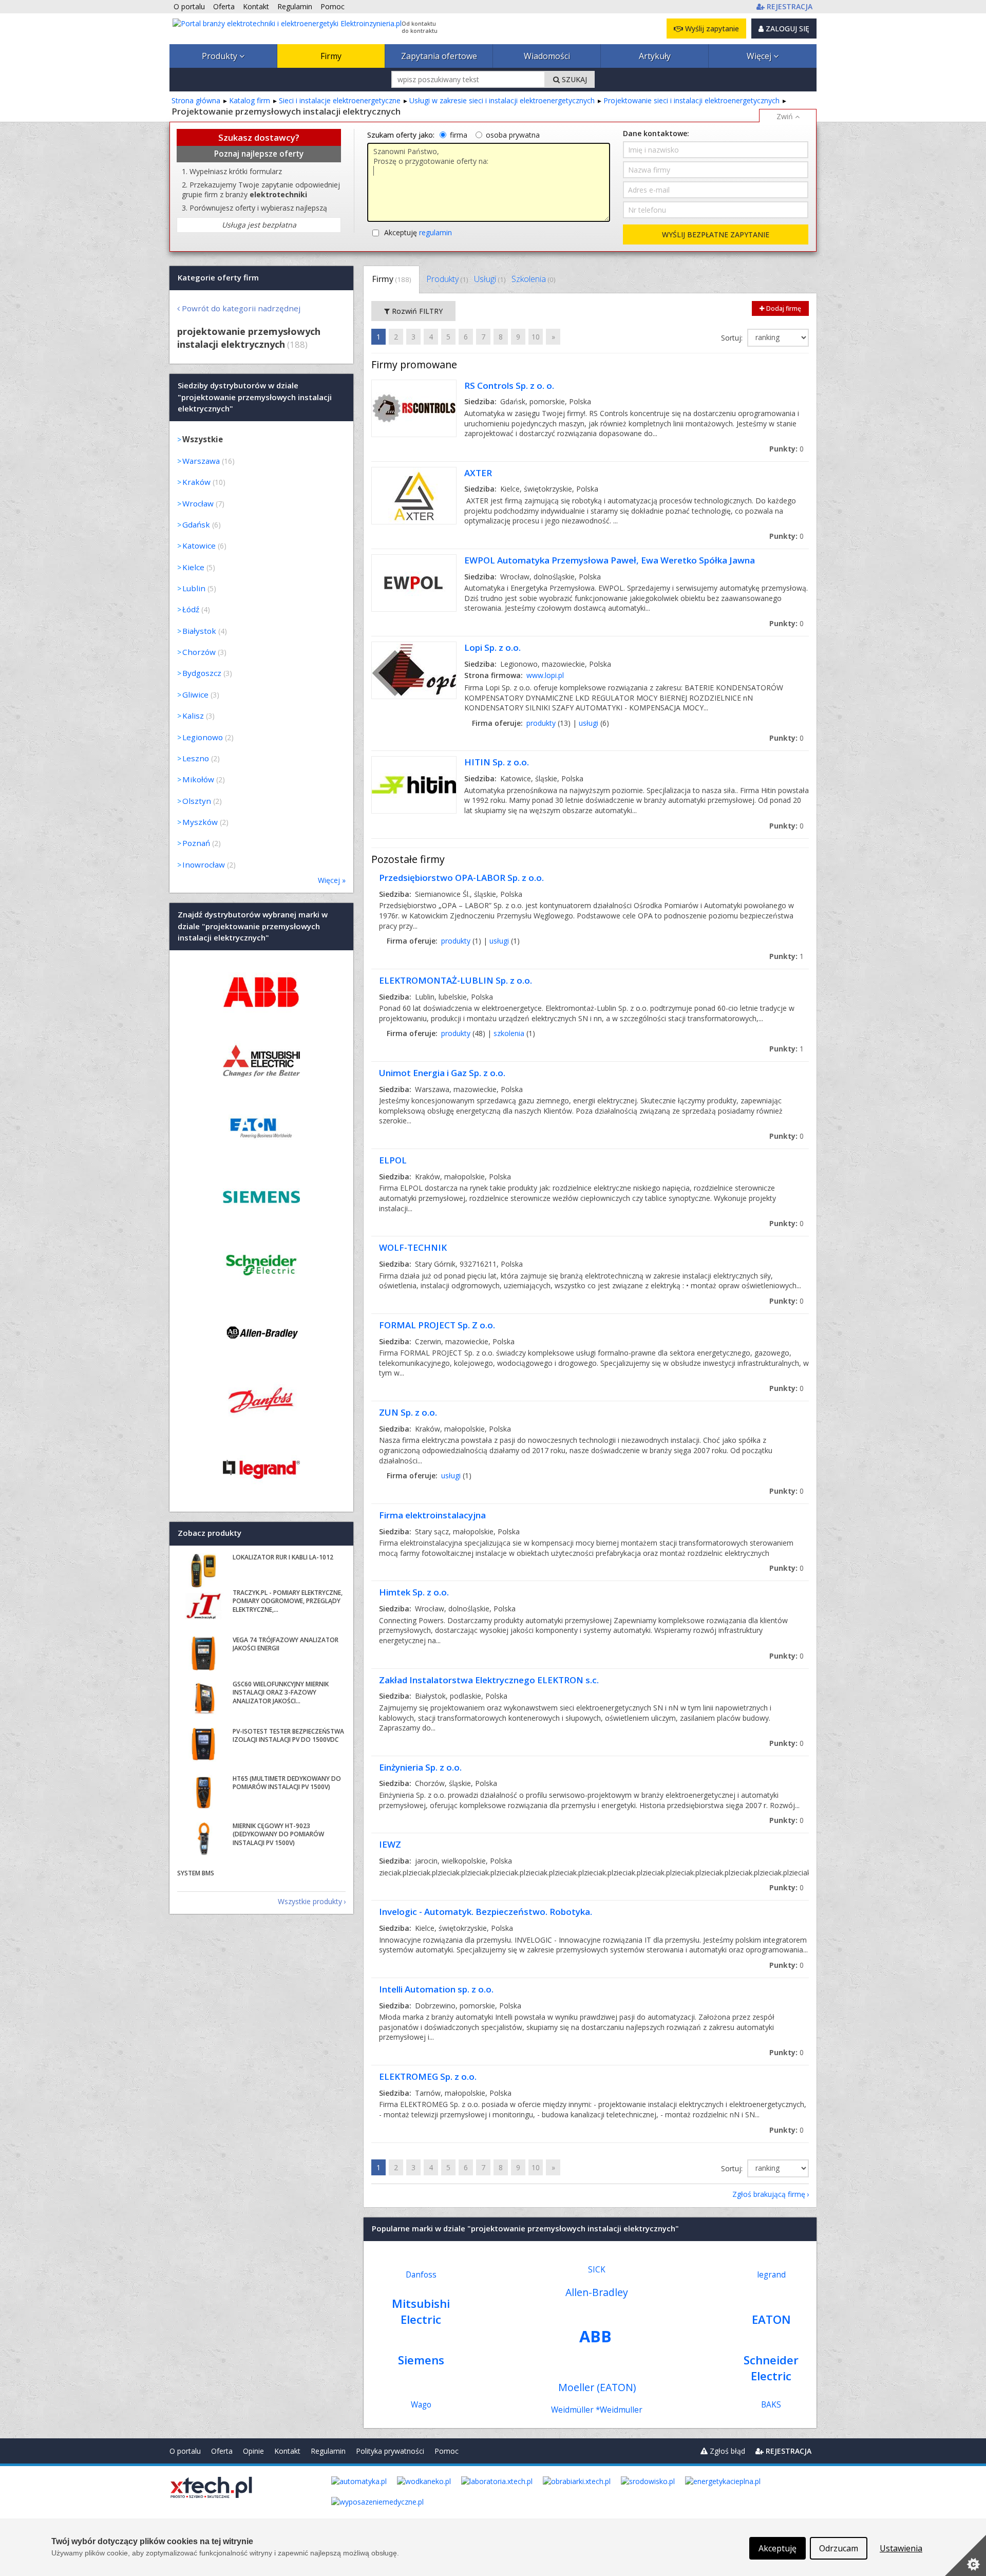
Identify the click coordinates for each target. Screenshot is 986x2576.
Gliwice (195, 694)
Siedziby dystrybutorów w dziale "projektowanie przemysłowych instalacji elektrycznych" (255, 397)
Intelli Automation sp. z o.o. (436, 1989)
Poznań (196, 843)
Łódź (191, 609)
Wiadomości (547, 56)
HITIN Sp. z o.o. (497, 762)
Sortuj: (733, 338)
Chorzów (199, 652)
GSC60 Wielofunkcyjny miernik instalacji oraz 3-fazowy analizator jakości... (281, 1693)
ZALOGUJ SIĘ (786, 29)
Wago (421, 2405)
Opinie (253, 2451)
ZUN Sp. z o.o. (408, 1412)
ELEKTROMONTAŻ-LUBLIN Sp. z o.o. (456, 980)
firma (459, 135)
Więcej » (332, 880)
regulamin (435, 232)
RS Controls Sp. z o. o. (509, 386)
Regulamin (328, 2451)
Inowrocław (204, 864)
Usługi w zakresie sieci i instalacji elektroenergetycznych (502, 100)
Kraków (196, 482)
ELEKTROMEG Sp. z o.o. (428, 2076)
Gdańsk (196, 524)
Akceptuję (418, 232)
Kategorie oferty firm (218, 277)
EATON (771, 2319)
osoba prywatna (513, 135)
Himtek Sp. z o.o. (414, 1592)
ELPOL (393, 1160)
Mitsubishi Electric (421, 2311)
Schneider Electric (771, 2368)
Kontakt (287, 2451)
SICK (597, 2270)
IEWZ (390, 1844)
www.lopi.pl (545, 675)
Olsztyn (197, 801)
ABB (595, 2336)
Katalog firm (250, 100)
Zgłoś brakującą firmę (769, 2194)
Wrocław (198, 503)
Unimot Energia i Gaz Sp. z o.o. (442, 1073)
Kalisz (193, 716)
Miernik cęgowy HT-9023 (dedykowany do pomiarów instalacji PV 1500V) (278, 1835)
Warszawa (201, 461)
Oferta (222, 2451)
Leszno (196, 758)
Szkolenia (533, 279)
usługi (589, 723)
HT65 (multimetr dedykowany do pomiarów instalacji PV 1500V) (287, 1783)
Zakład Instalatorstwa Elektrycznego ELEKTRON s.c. (489, 1680)
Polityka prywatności (390, 2451)
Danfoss (421, 2275)
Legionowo (203, 737)
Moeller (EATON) (597, 2387)
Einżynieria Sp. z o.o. (420, 1767)
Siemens (421, 2360)
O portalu (185, 2451)
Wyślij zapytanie (711, 29)
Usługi (490, 279)
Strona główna (196, 100)
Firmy (331, 56)
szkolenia (509, 1033)
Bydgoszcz (202, 673)
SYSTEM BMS (196, 1873)
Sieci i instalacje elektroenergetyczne (340, 100)
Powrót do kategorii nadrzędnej (241, 308)
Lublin (194, 588)
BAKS (771, 2405)
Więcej (760, 56)
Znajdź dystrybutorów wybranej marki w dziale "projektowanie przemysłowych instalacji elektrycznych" (253, 926)
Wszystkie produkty (310, 1901)
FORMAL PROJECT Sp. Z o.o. (437, 1325)
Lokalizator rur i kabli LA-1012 (283, 1557)
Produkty (221, 56)
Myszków (200, 822)
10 (536, 337)
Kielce (193, 567)
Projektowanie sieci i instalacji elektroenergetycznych (691, 100)
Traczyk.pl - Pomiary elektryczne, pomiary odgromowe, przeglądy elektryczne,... (288, 1601)
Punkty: (786, 449)
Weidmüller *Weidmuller (597, 2410)
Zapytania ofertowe (439, 56)
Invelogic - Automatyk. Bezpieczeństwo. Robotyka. (486, 1912)
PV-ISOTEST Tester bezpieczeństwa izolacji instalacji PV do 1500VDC (288, 1736)
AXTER (478, 473)
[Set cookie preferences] (965, 2555)
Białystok (199, 631)
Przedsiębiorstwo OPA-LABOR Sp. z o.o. (461, 878)
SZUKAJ (573, 79)
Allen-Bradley (597, 2292)
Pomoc (447, 2451)
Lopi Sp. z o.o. (492, 647)
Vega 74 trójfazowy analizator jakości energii (286, 1644)
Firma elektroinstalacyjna (432, 1515)
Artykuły (655, 56)
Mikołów (198, 779)
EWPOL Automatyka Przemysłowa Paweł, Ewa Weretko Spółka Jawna (610, 560)
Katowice (199, 546)
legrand (771, 2275)
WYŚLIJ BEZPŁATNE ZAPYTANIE (716, 234)
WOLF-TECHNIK (413, 1247)
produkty (541, 723)
